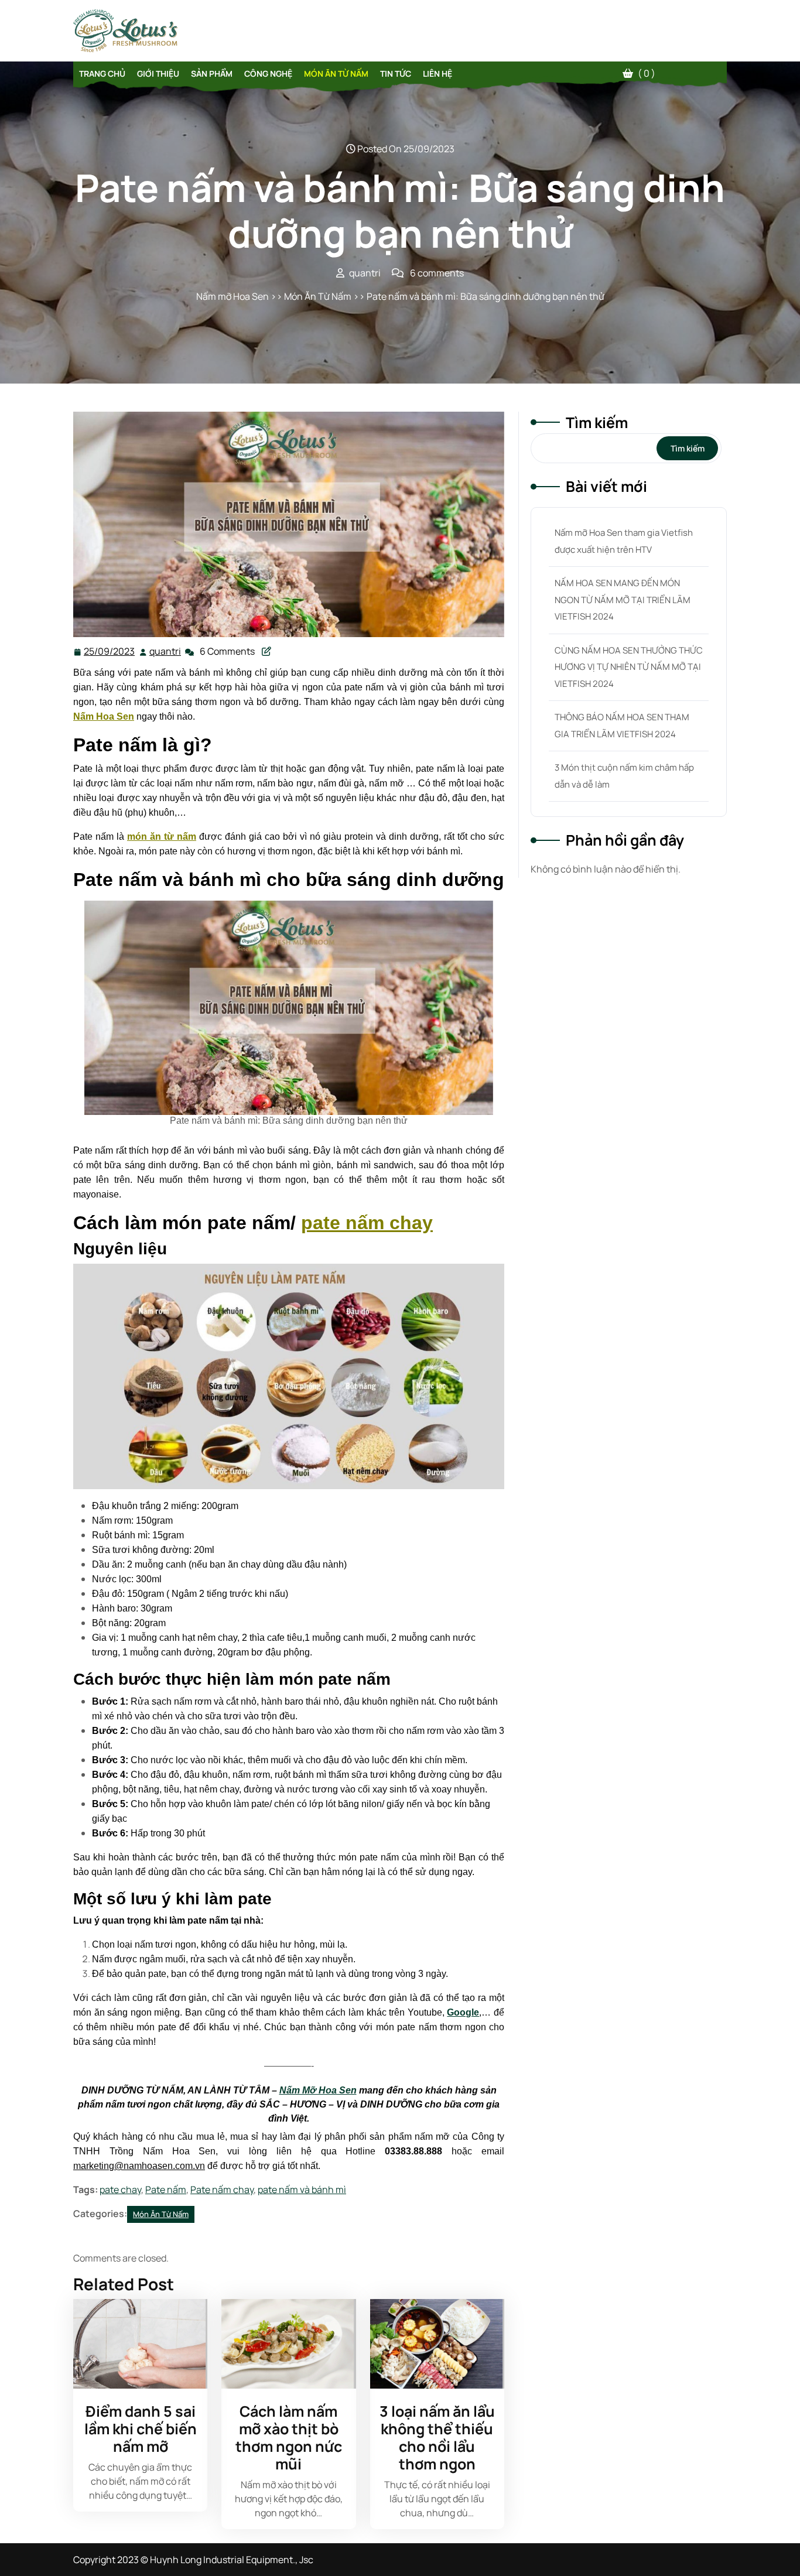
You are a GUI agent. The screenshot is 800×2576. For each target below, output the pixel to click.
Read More (136, 2344)
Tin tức (396, 73)
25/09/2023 (110, 651)
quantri (166, 651)
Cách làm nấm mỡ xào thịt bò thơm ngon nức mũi (289, 2438)
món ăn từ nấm (162, 837)
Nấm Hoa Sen (104, 716)
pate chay (120, 2190)
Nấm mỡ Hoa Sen (233, 296)
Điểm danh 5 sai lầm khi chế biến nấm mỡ (141, 2429)
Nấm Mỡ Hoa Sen (318, 2090)
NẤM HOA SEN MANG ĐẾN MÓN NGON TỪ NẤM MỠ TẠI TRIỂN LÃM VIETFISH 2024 (623, 600)
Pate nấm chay (222, 2190)
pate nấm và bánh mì (302, 2190)
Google (463, 2012)
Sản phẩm (212, 73)
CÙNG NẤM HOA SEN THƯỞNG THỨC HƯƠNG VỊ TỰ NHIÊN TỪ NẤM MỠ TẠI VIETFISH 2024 (629, 667)
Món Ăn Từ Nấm (336, 73)
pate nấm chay (367, 1223)
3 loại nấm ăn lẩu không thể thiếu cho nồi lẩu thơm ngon (437, 2438)
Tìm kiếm (597, 423)
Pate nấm (166, 2190)
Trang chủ (102, 73)
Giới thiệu (158, 73)
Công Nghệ (268, 73)
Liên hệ (437, 73)
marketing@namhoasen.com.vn (139, 2166)
